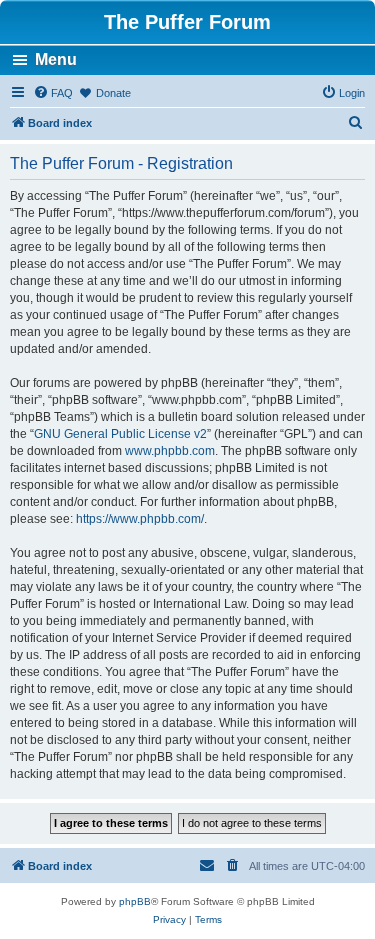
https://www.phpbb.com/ (140, 519)
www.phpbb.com (170, 451)
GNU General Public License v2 (120, 434)
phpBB (135, 901)
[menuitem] (53, 93)
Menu (56, 59)
